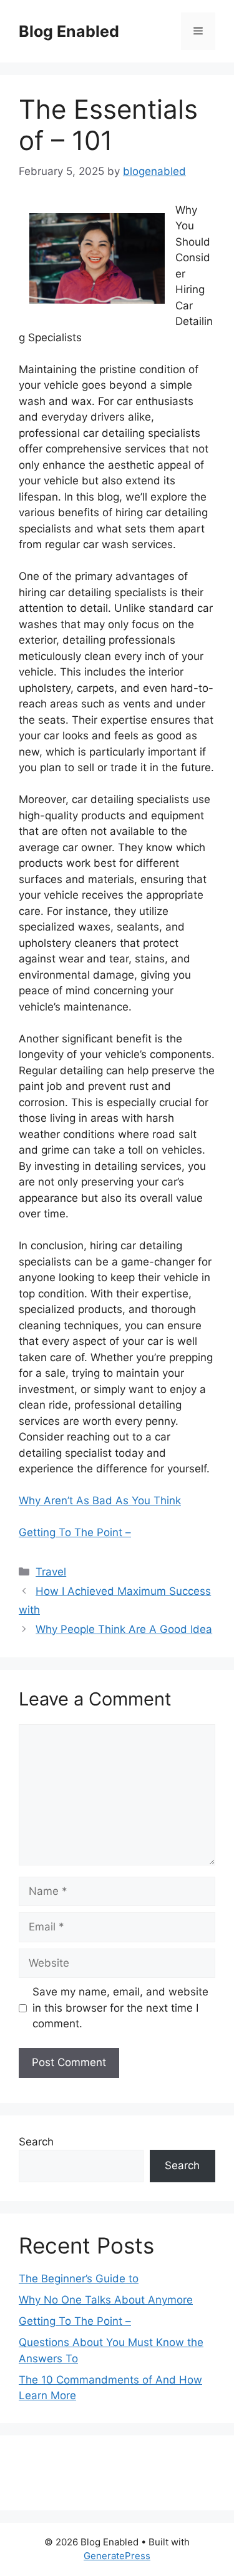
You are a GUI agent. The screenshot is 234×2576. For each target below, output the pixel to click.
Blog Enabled (69, 31)
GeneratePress (117, 2556)
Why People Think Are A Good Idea (124, 1629)
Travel (51, 1572)
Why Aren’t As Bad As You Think (100, 1500)
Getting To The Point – (75, 1532)
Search (36, 2142)
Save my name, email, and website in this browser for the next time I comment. (120, 2008)
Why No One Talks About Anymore (106, 2300)
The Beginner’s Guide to (79, 2279)
